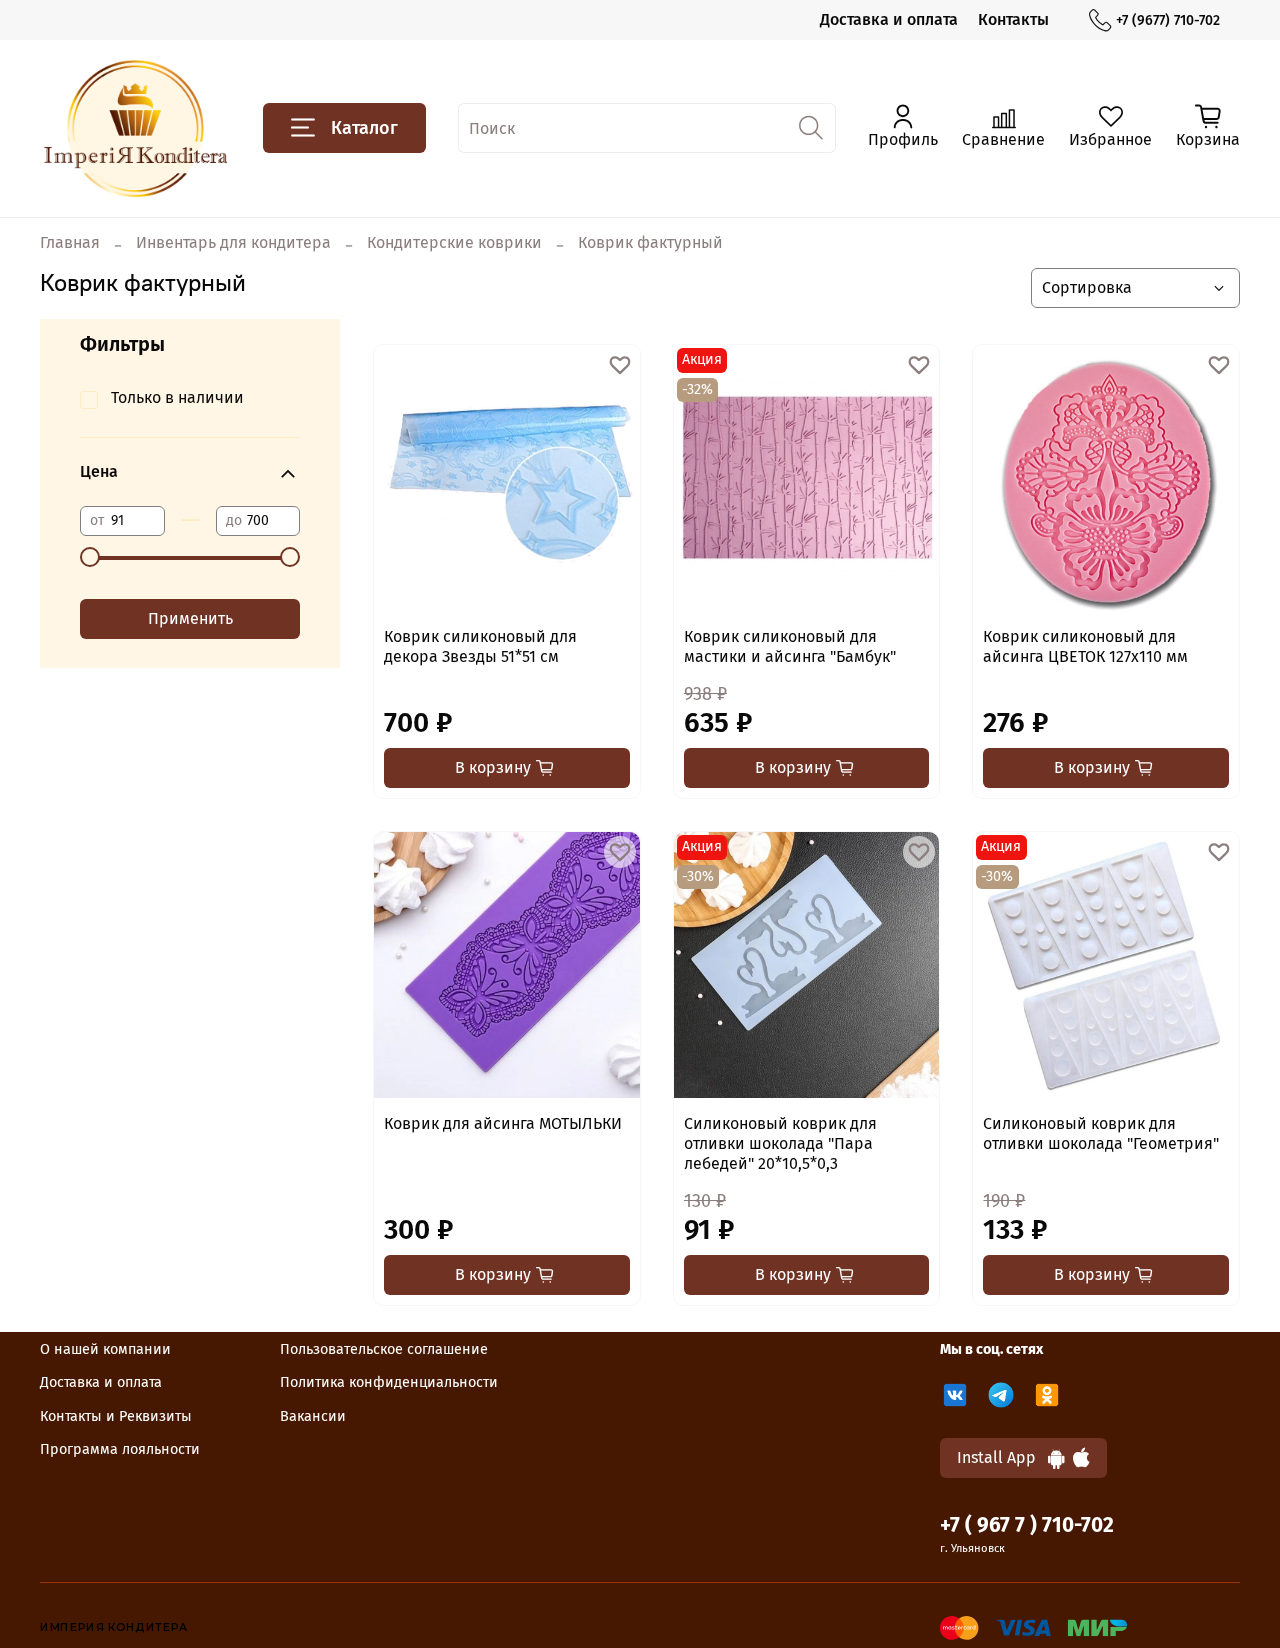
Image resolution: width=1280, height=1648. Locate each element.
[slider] (90, 557)
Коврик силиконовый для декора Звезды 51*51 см (480, 646)
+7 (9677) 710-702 (1168, 20)
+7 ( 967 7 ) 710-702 (1027, 1525)
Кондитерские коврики (454, 242)
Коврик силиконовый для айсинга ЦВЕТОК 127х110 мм (1085, 646)
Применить (190, 618)
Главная (70, 242)
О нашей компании (105, 1349)
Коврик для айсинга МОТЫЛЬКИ (503, 1123)
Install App (1002, 1457)
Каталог (364, 128)
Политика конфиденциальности (389, 1382)
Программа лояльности (120, 1449)
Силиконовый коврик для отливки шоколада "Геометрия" (1101, 1133)
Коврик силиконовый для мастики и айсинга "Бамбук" (790, 646)
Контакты (1013, 19)
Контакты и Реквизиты (116, 1416)
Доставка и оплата (889, 19)
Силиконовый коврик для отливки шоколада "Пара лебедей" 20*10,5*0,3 (780, 1143)
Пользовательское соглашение (384, 1349)
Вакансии (313, 1416)
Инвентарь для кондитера (233, 242)
